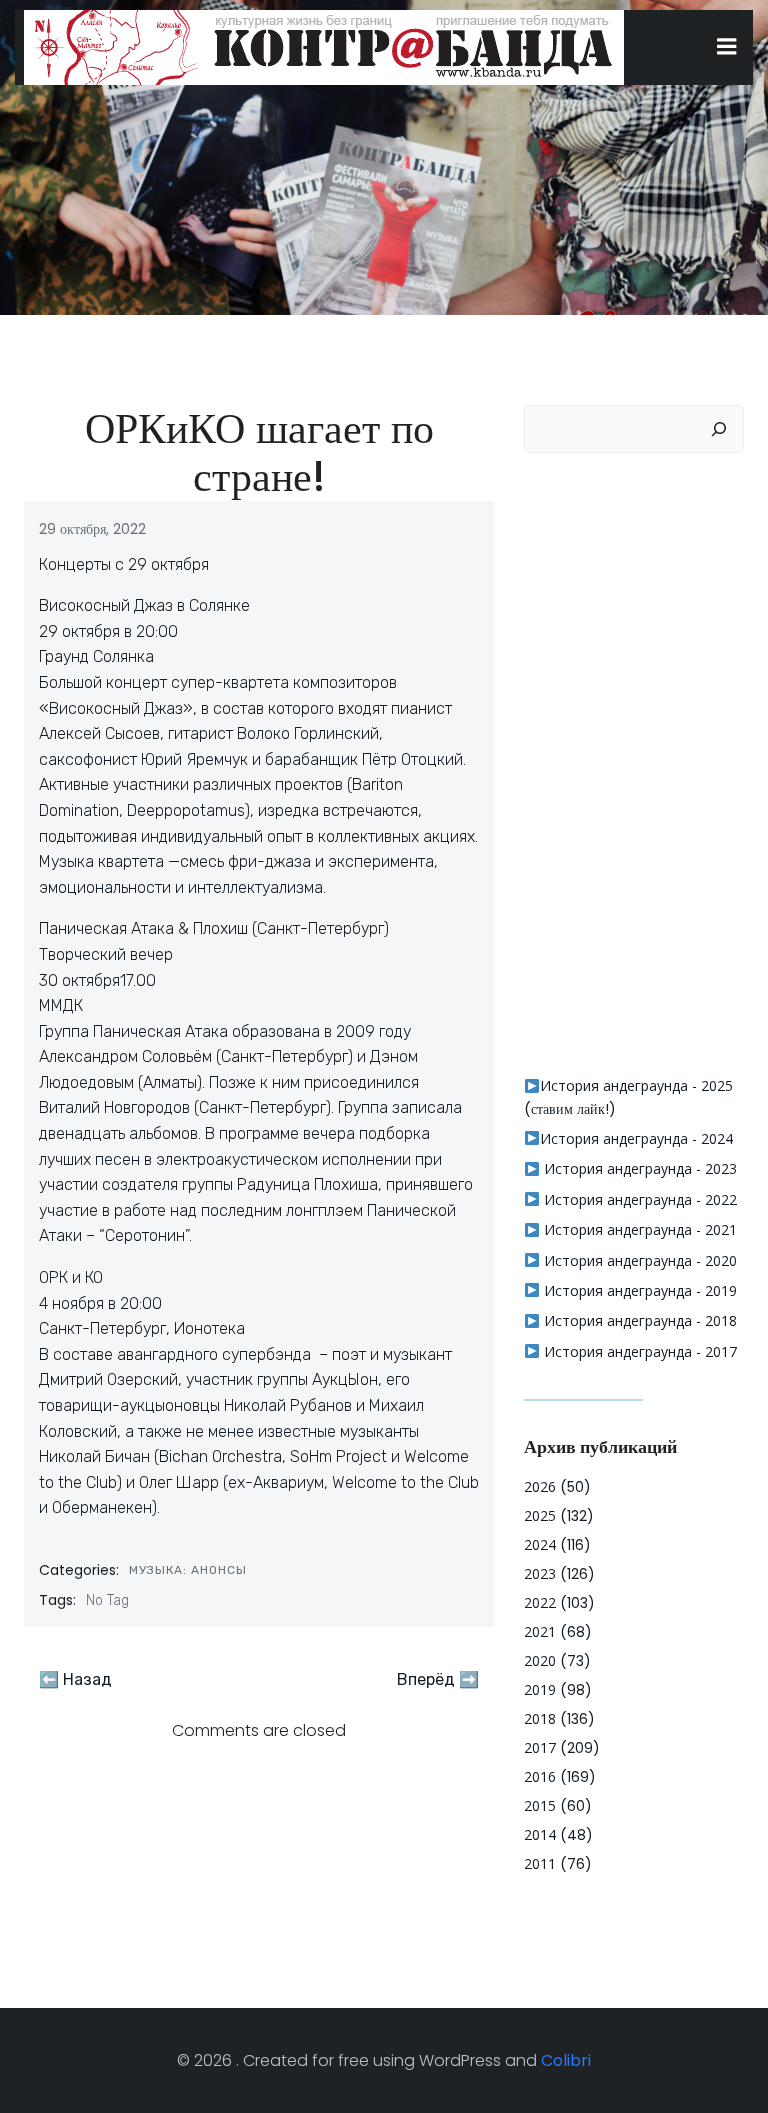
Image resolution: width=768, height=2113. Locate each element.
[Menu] (727, 47)
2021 (540, 1631)
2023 (540, 1573)
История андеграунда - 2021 (638, 1229)
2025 (540, 1515)
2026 (540, 1486)
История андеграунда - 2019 (638, 1290)
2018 (540, 1718)
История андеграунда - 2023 (638, 1168)
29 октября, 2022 (92, 529)
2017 (540, 1747)
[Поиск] (719, 429)
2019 (540, 1689)
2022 (540, 1602)
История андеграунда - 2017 (638, 1351)
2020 (540, 1660)
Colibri (566, 2060)
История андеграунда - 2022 (638, 1199)
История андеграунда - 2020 (638, 1260)
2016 (540, 1776)
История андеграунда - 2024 (636, 1138)
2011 (540, 1863)
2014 (540, 1834)
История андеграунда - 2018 (638, 1320)
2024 (540, 1544)
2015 (540, 1805)
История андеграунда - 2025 (636, 1085)
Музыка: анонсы (188, 1570)
